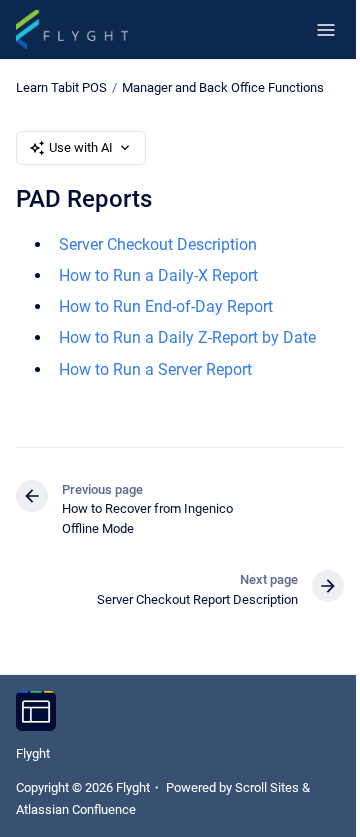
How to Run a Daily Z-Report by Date (187, 337)
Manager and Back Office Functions (223, 87)
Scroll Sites (267, 787)
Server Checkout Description (158, 244)
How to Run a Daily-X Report (158, 275)
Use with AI (81, 147)
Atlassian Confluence (76, 809)
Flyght (33, 753)
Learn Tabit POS (61, 87)
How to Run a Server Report (155, 369)
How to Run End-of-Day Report (166, 306)
